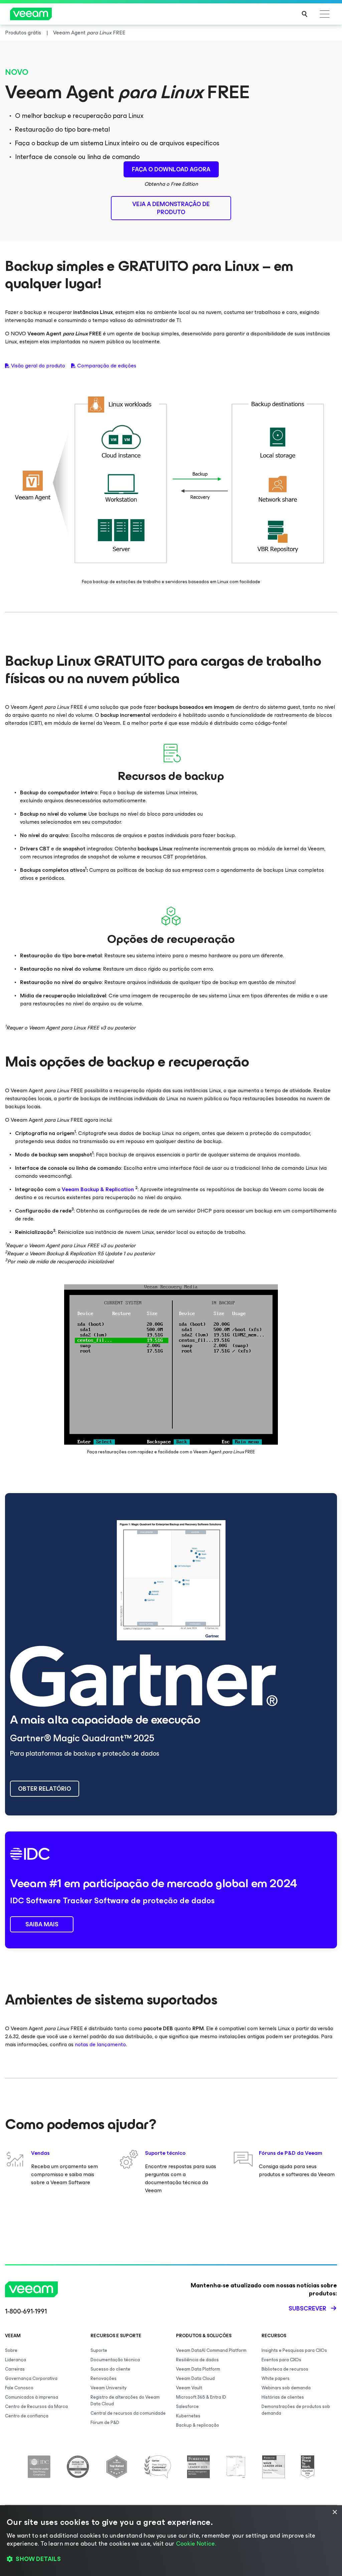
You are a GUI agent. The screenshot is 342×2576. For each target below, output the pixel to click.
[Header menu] (325, 14)
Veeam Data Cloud (195, 2378)
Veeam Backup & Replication (98, 1189)
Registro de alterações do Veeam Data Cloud (125, 2400)
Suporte (99, 2350)
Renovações (104, 2378)
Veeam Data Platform (198, 2369)
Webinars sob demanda (286, 2388)
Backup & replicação (198, 2425)
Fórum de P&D (105, 2423)
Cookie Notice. (196, 2544)
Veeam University (109, 2388)
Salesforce (187, 2406)
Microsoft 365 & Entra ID (201, 2397)
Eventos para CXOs (281, 2360)
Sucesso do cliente (110, 2369)
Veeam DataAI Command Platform (211, 2350)
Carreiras (15, 2369)
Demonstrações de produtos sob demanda (296, 2410)
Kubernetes (188, 2416)
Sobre (11, 2350)
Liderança (16, 2360)
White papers (276, 2378)
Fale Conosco (19, 2388)
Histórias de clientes (283, 2397)
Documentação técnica (115, 2360)
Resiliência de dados (197, 2360)
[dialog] (171, 2541)
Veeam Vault (189, 2388)
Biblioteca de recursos (285, 2369)
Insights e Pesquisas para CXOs (294, 2350)
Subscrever (307, 2308)
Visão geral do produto (38, 366)
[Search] (305, 14)
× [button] (334, 2512)
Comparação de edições (107, 366)
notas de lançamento (100, 2044)
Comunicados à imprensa (32, 2397)
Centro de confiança (27, 2416)
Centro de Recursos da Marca (36, 2406)
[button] (171, 2559)
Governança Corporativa (31, 2378)
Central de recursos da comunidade (128, 2413)
